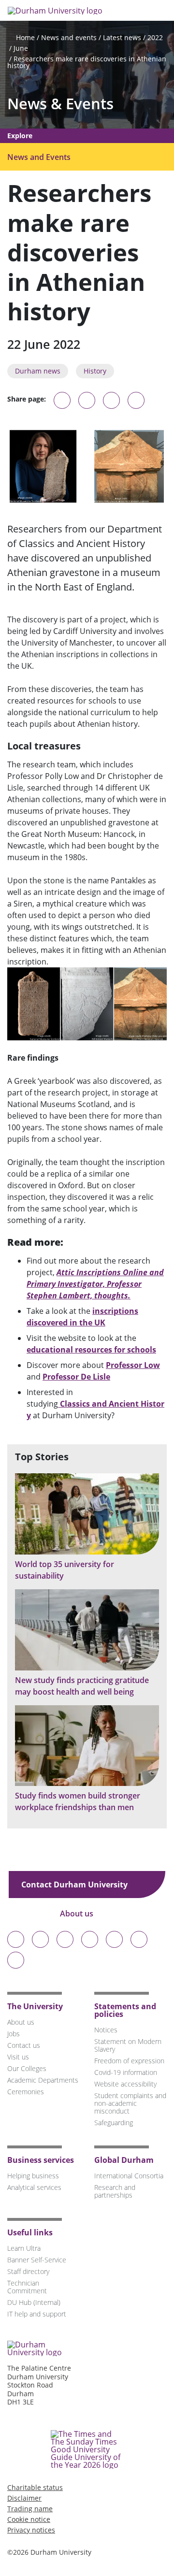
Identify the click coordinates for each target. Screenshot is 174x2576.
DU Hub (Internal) (34, 2302)
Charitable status (35, 2487)
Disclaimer (24, 2498)
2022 (155, 37)
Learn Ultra (24, 2248)
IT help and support (37, 2314)
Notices (106, 2030)
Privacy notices (31, 2530)
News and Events (39, 157)
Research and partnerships (115, 2191)
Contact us (24, 2045)
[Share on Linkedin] (136, 400)
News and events (69, 37)
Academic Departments (43, 2080)
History (95, 371)
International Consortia (129, 2176)
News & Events (60, 104)
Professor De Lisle (76, 1377)
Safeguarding (114, 2123)
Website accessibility (125, 2084)
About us (78, 1914)
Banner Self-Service (37, 2260)
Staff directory (28, 2271)
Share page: (27, 399)
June (21, 48)
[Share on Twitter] (87, 400)
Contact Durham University (75, 1885)
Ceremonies (26, 2092)
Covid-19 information (126, 2072)
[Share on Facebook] (111, 400)
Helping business (33, 2176)
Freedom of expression (129, 2061)
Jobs (14, 2034)
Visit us (18, 2057)
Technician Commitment (27, 2287)
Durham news (38, 371)
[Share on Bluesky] (62, 405)
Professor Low (133, 1365)
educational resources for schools (91, 1350)
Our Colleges (27, 2068)
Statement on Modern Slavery (128, 2045)
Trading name (30, 2509)
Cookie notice (29, 2519)
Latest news (122, 37)
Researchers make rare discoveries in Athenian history (87, 62)
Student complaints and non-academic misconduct (130, 2103)
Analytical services (34, 2187)
